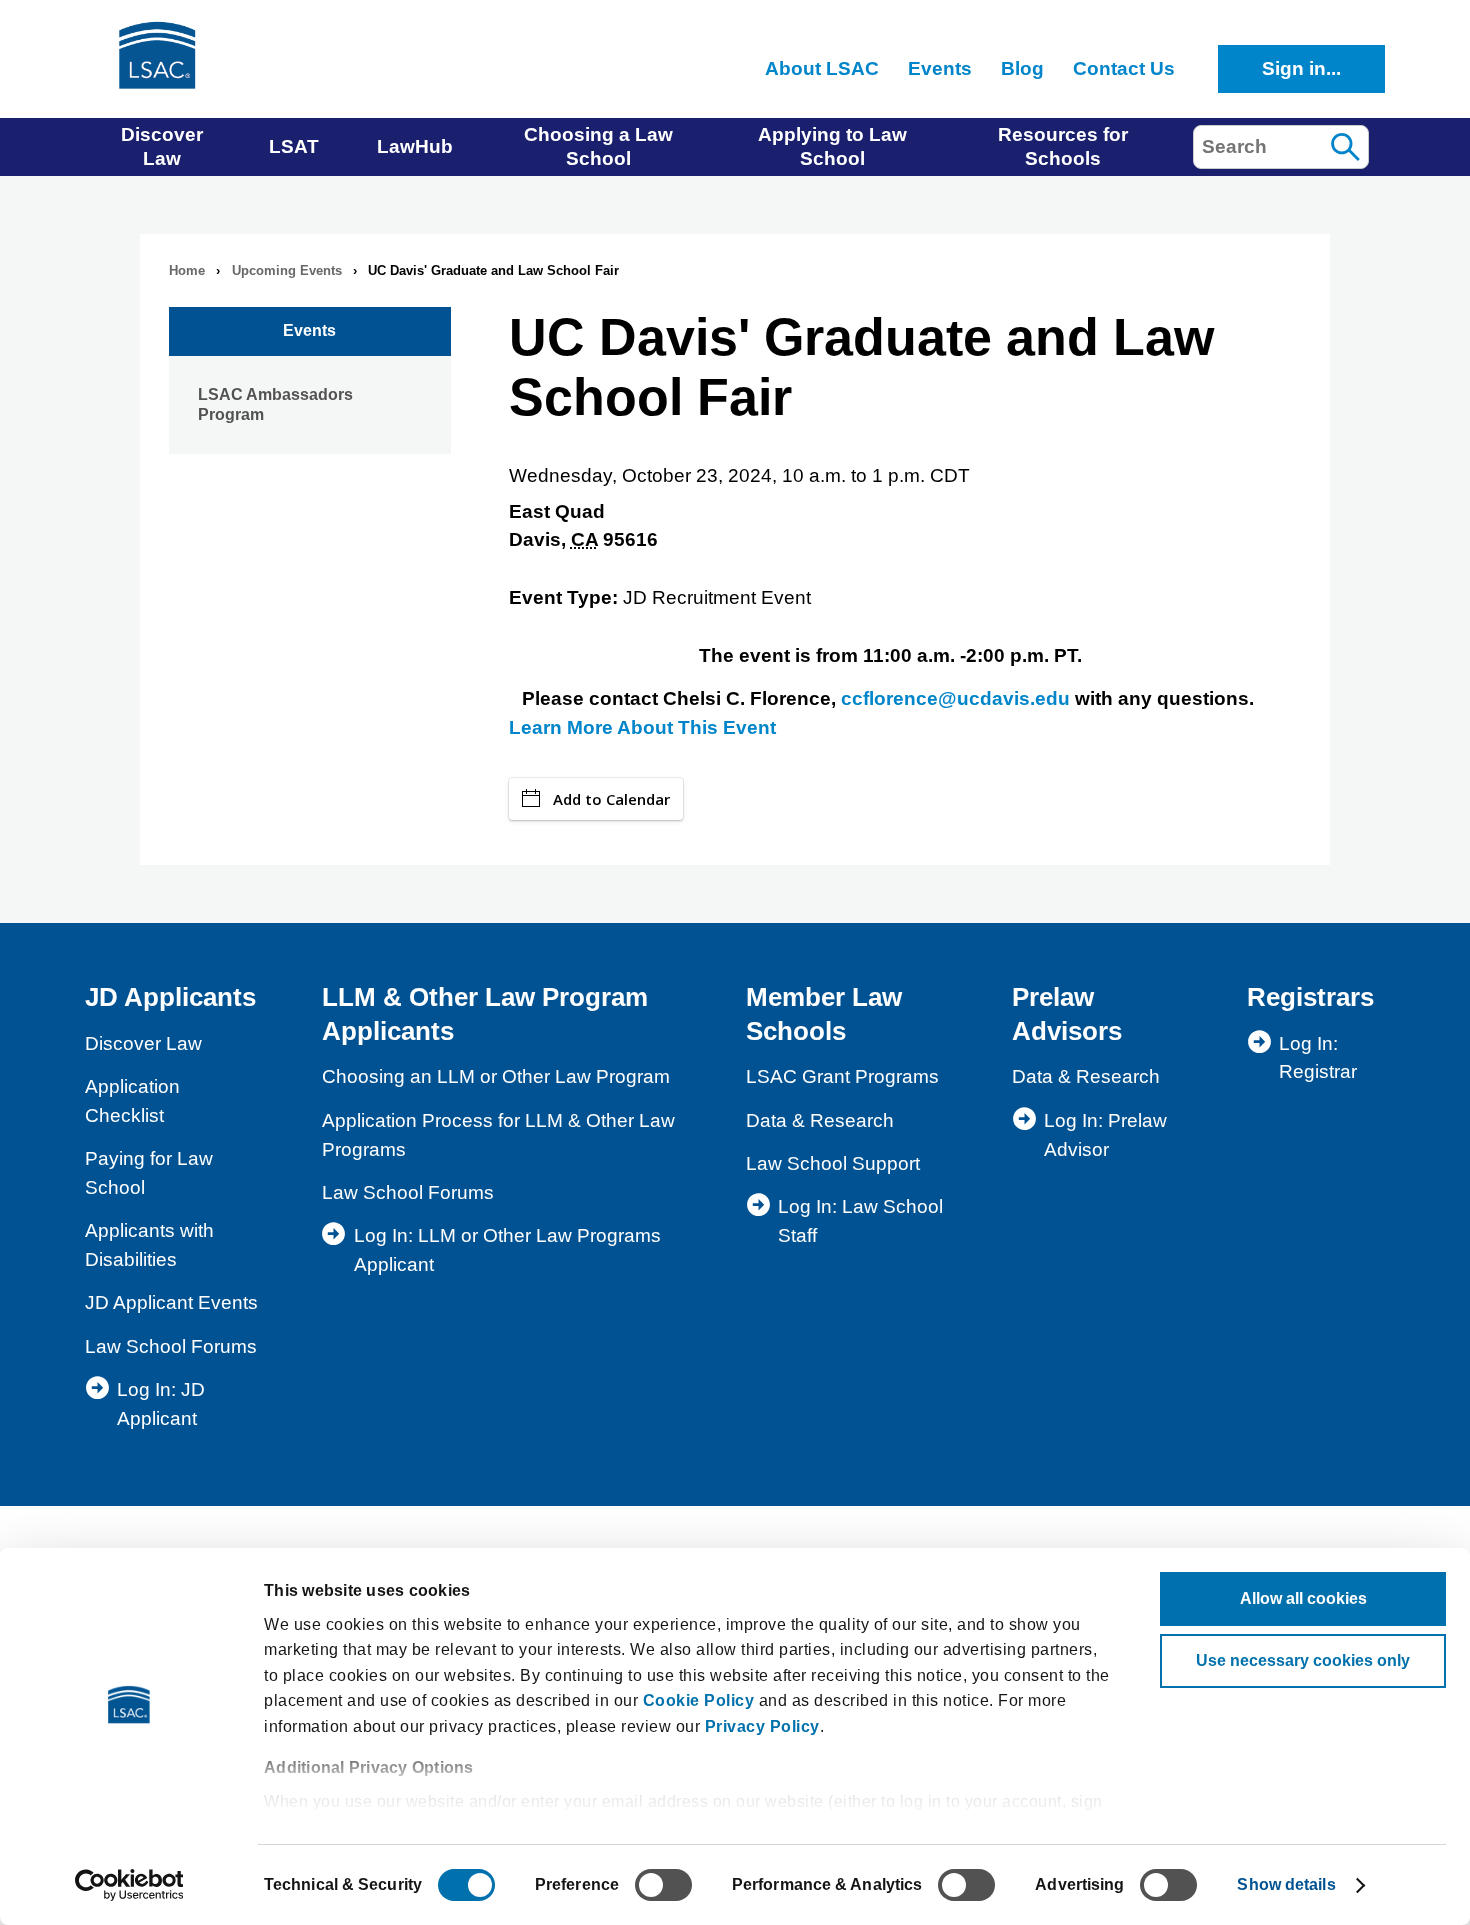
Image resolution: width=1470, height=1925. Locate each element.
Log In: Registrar (1318, 1058)
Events (309, 330)
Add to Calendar (611, 799)
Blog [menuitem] (1022, 68)
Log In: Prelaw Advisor (1105, 1135)
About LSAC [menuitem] (822, 68)
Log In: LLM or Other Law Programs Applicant (507, 1250)
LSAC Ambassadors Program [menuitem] (275, 404)
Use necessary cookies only (1303, 1660)
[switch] (663, 1885)
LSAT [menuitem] (294, 146)
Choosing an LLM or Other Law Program (496, 1076)
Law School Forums (171, 1346)
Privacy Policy (762, 1726)
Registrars (1310, 997)
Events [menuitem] (940, 68)
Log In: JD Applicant (161, 1404)
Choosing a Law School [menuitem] (598, 146)
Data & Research (820, 1120)
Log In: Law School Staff (860, 1221)
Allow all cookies (1303, 1598)
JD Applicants (170, 997)
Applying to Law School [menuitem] (832, 146)
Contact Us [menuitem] (1124, 68)
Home (187, 270)
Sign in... (1301, 68)
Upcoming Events (287, 270)
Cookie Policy (699, 1700)
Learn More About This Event (642, 727)
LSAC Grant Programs (842, 1076)
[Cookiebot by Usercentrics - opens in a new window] (129, 1885)
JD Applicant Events (171, 1302)
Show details (1286, 1884)
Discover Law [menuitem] (162, 146)
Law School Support (833, 1163)
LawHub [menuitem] (415, 146)
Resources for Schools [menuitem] (1063, 146)
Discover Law (143, 1043)
